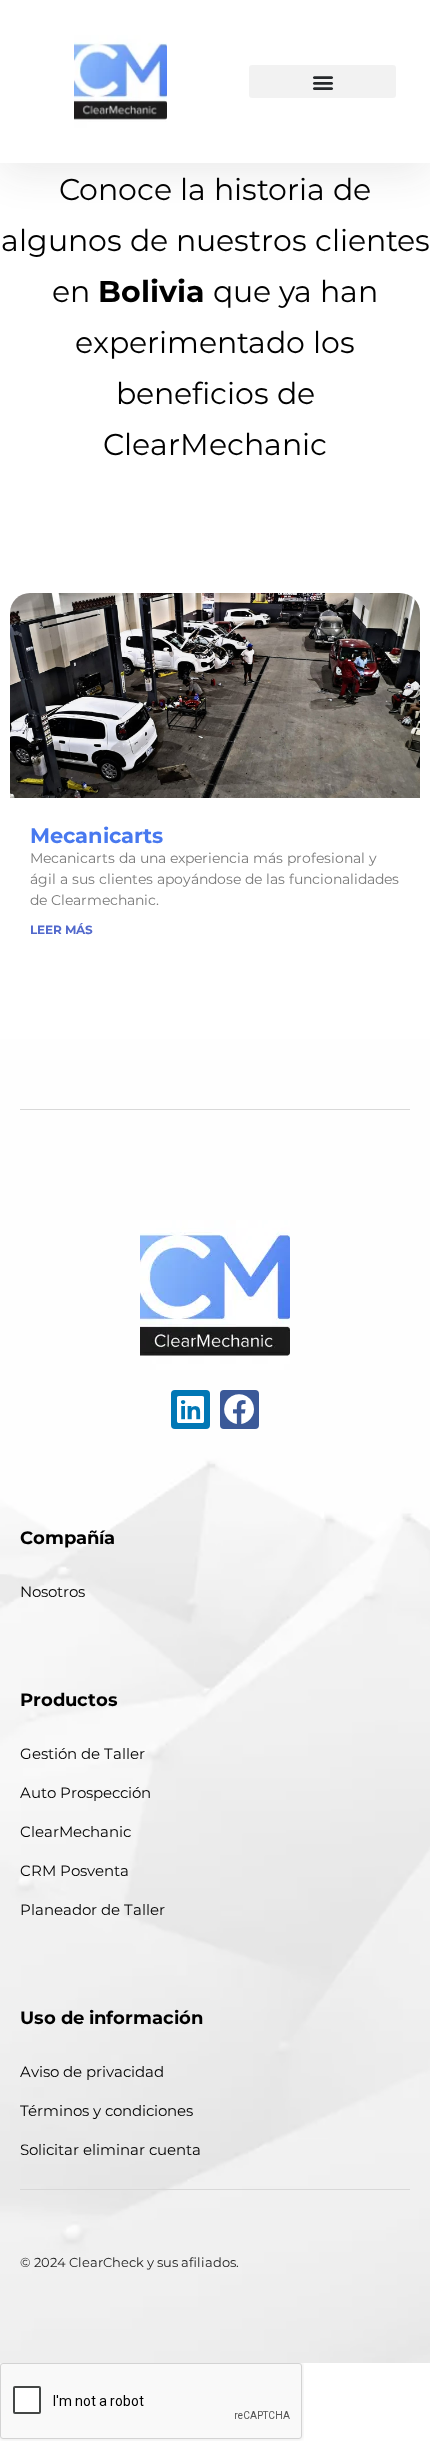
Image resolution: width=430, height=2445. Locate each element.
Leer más (61, 929)
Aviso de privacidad (92, 2071)
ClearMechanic (75, 1831)
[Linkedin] (190, 1409)
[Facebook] (239, 1409)
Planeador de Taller (92, 1909)
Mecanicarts (96, 835)
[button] (322, 81)
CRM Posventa (74, 1870)
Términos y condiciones (106, 2110)
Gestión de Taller (82, 1753)
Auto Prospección (85, 1792)
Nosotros (52, 1591)
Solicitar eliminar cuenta (110, 2149)
